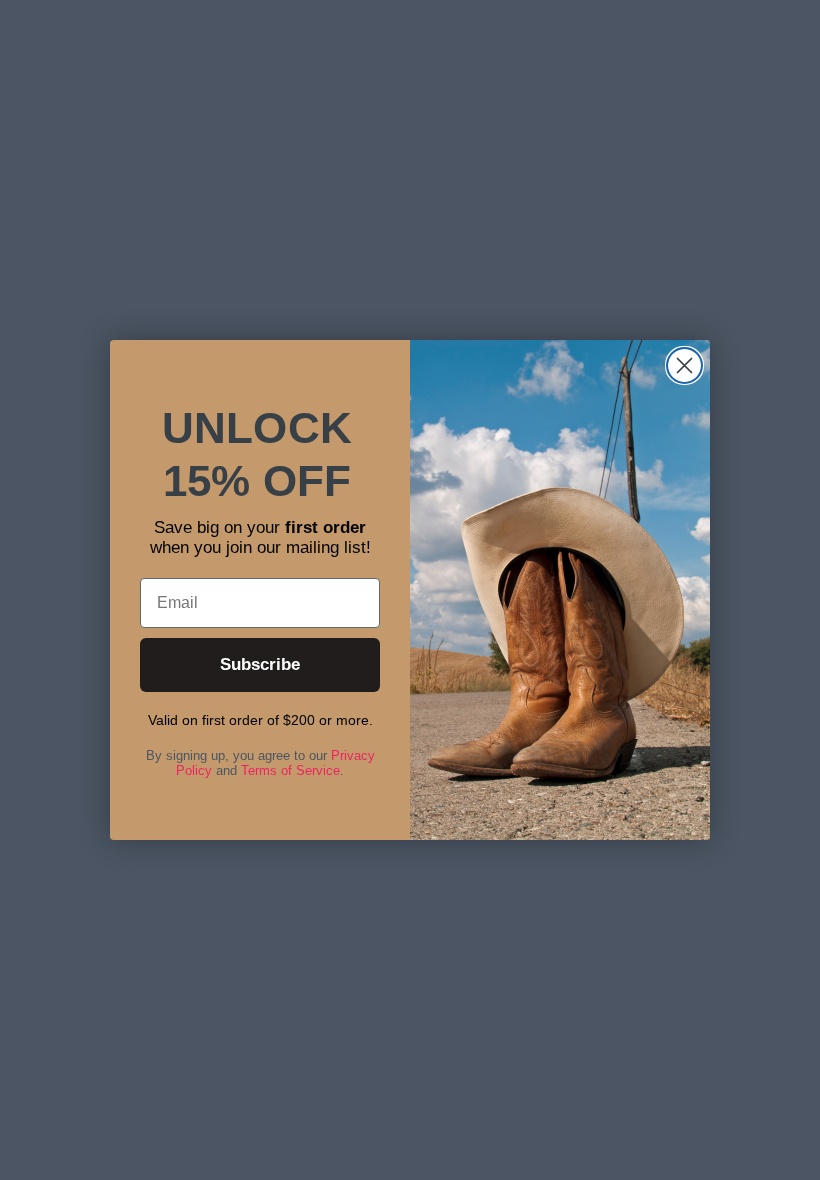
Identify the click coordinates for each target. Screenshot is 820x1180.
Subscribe (260, 664)
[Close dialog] (684, 365)
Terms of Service (290, 770)
